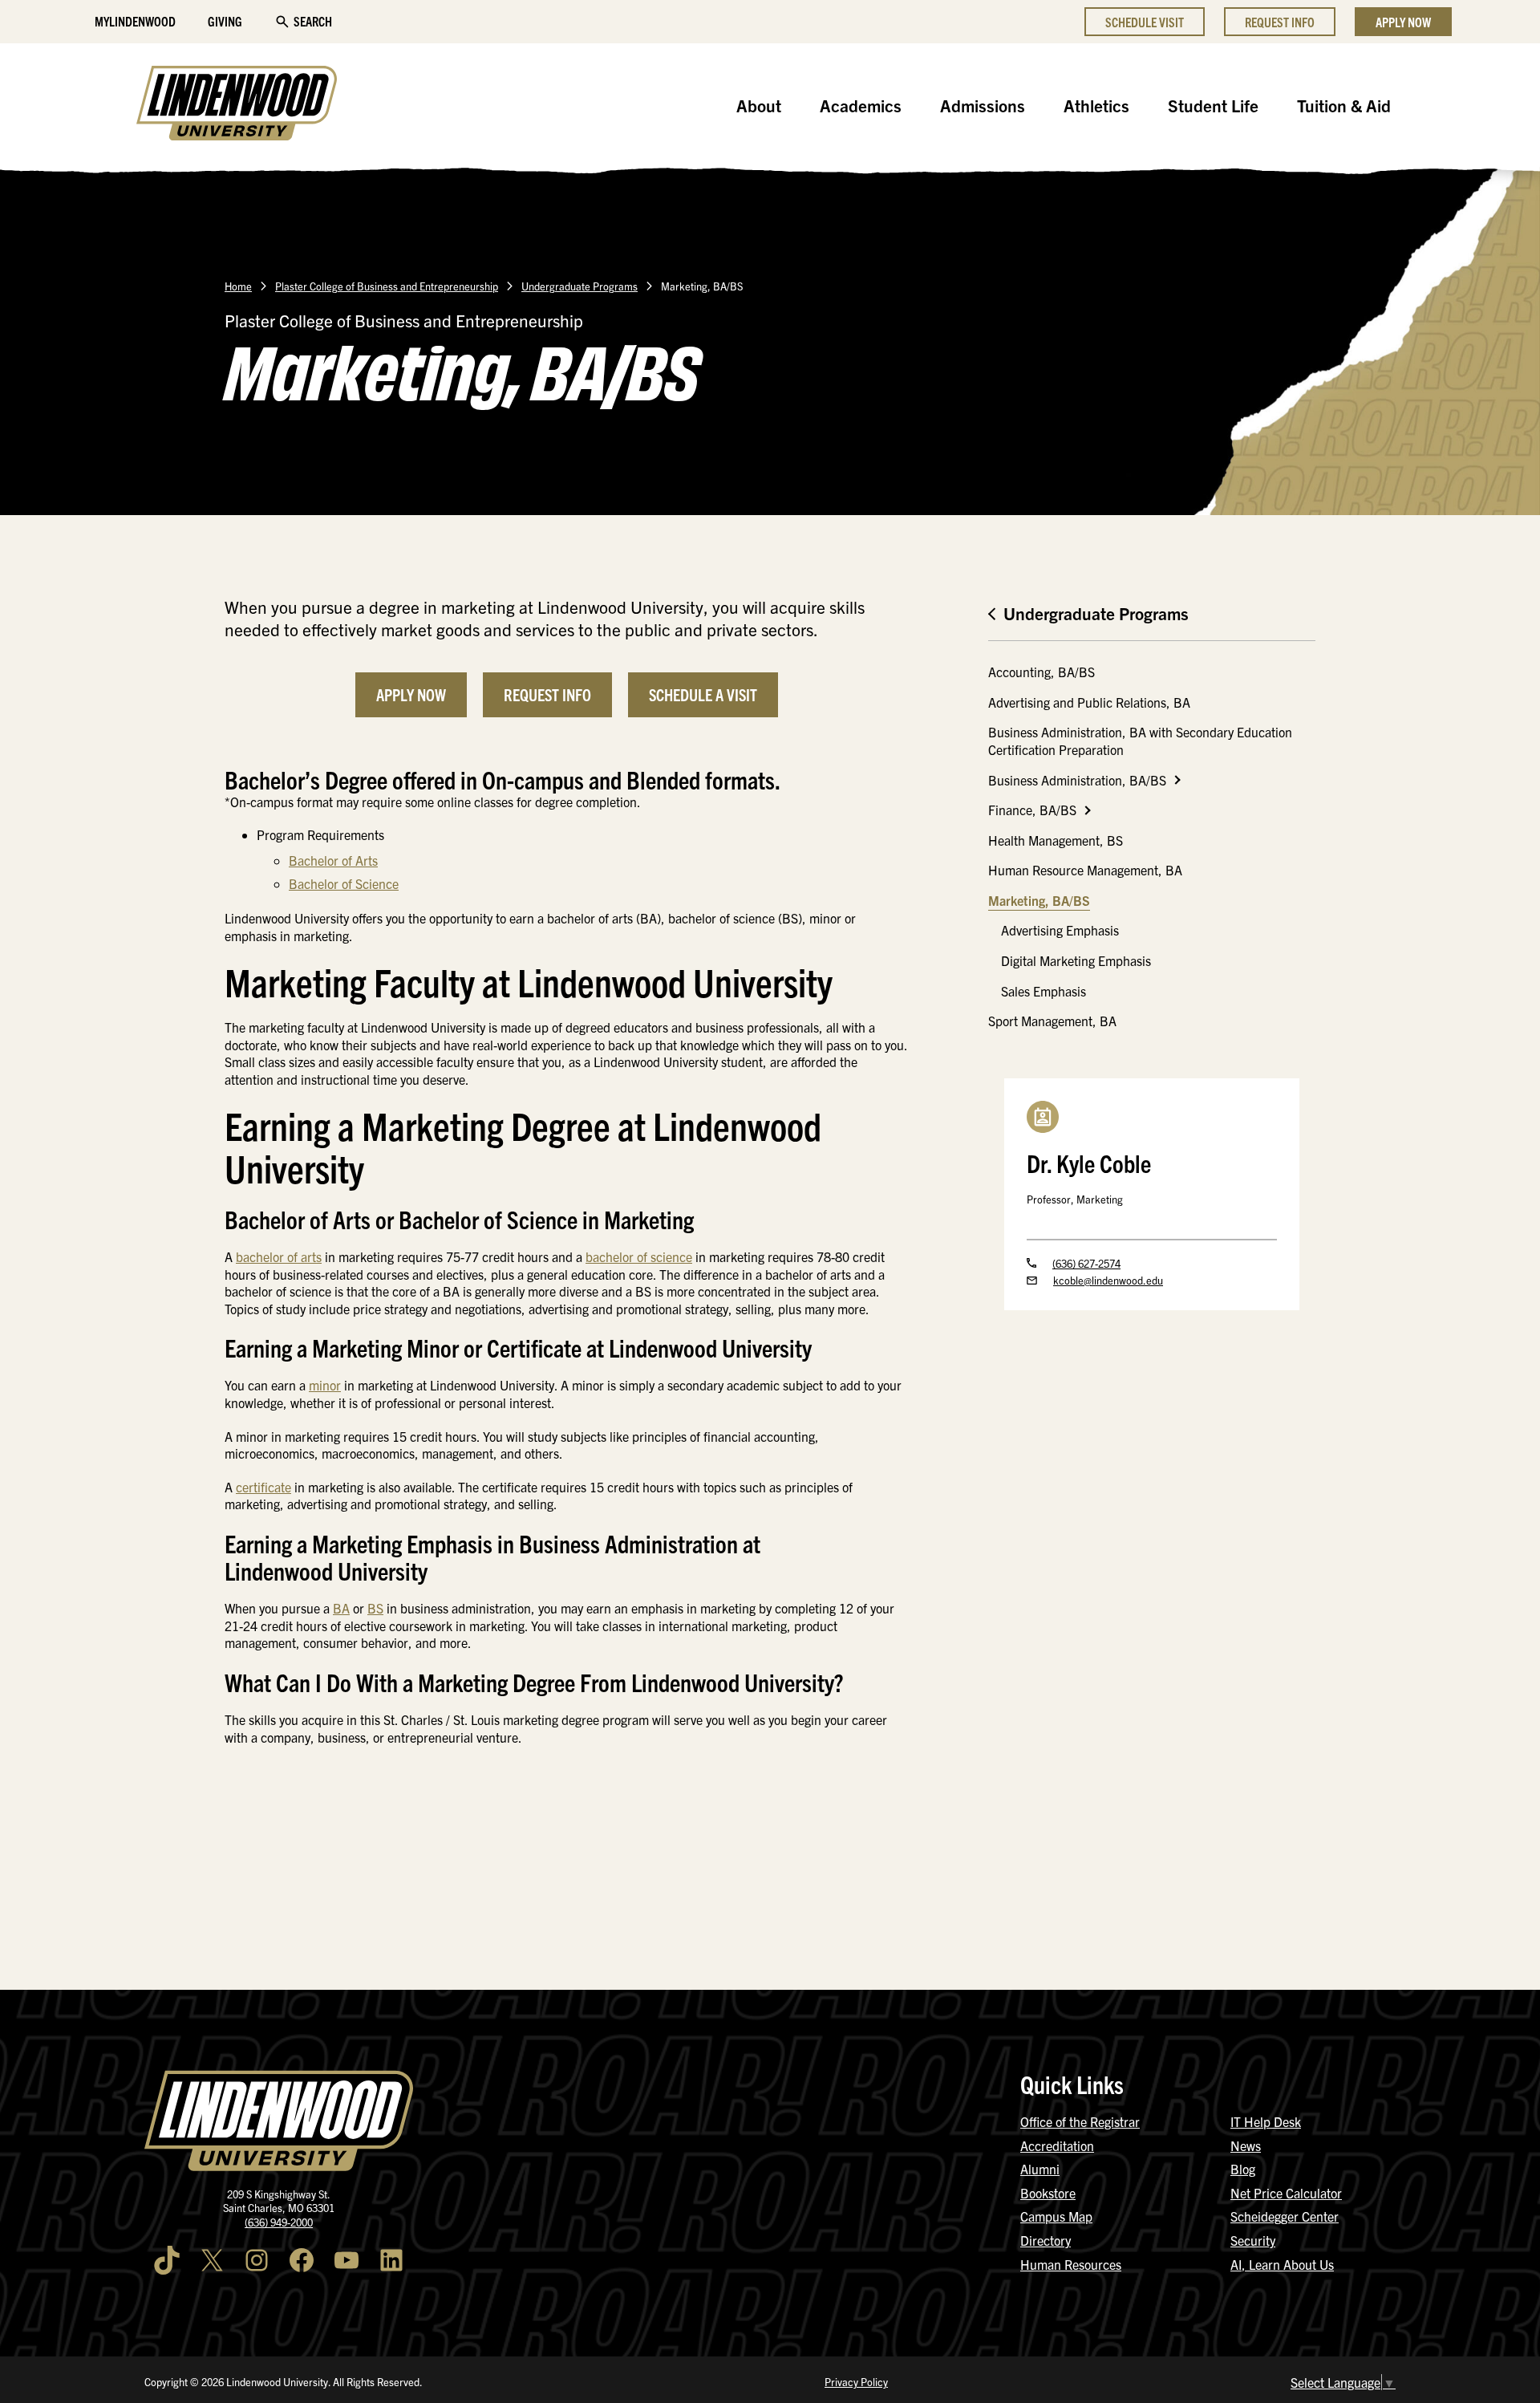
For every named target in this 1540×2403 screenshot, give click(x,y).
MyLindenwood (135, 21)
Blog (1243, 2169)
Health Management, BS (1056, 840)
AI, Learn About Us (1282, 2264)
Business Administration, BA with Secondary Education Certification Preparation (1140, 741)
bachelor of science (639, 1256)
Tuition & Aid (1344, 105)
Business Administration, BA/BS (1077, 780)
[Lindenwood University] (237, 105)
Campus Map (1056, 2216)
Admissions (983, 105)
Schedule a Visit (703, 694)
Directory (1046, 2240)
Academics (861, 105)
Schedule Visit (1145, 22)
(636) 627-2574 (1086, 1263)
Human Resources (1071, 2264)
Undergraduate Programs (580, 286)
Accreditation (1057, 2145)
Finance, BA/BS (1032, 810)
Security (1253, 2240)
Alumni (1040, 2169)
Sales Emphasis (1044, 991)
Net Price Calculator (1286, 2193)
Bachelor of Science (344, 883)
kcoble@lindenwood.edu (1108, 1280)
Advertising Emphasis (1060, 930)
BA (341, 1608)
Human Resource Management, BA (1085, 870)
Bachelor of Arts (333, 860)
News (1246, 2145)
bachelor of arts (279, 1256)
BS (375, 1608)
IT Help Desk (1266, 2121)
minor (325, 1385)
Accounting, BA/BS (1042, 672)
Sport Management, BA (1052, 1021)
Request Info (1280, 22)
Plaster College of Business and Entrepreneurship (387, 286)
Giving (225, 21)
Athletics (1096, 105)
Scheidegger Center (1285, 2216)
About (759, 105)
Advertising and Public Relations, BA (1089, 702)
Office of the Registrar (1080, 2121)
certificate (263, 1487)
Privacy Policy (856, 2382)
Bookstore (1048, 2193)
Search (313, 21)
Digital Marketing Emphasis (1076, 960)
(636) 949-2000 (279, 2222)
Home (238, 286)
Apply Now (1403, 22)
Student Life (1213, 105)
